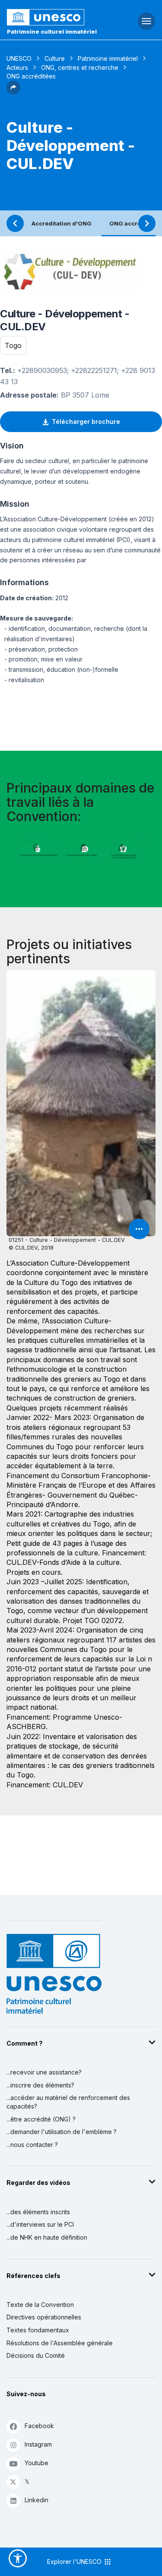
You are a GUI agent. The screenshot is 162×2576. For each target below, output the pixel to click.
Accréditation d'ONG (62, 223)
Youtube (37, 2463)
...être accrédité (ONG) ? (41, 2119)
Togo (13, 345)
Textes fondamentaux (38, 2330)
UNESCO (19, 58)
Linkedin (37, 2500)
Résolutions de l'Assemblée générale (60, 2343)
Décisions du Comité (36, 2355)
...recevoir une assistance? (44, 2072)
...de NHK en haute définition (47, 2237)
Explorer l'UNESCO (75, 2562)
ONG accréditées (134, 223)
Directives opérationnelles (44, 2317)
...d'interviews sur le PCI (40, 2224)
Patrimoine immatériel (108, 58)
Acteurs (17, 67)
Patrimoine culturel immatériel (52, 31)
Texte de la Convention (40, 2305)
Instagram (38, 2444)
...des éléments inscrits (38, 2212)
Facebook (39, 2426)
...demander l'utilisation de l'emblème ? (62, 2132)
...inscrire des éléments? (40, 2085)
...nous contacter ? (32, 2145)
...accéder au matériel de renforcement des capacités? (68, 2102)
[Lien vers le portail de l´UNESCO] (54, 17)
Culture (55, 58)
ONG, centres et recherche (80, 67)
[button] (13, 92)
